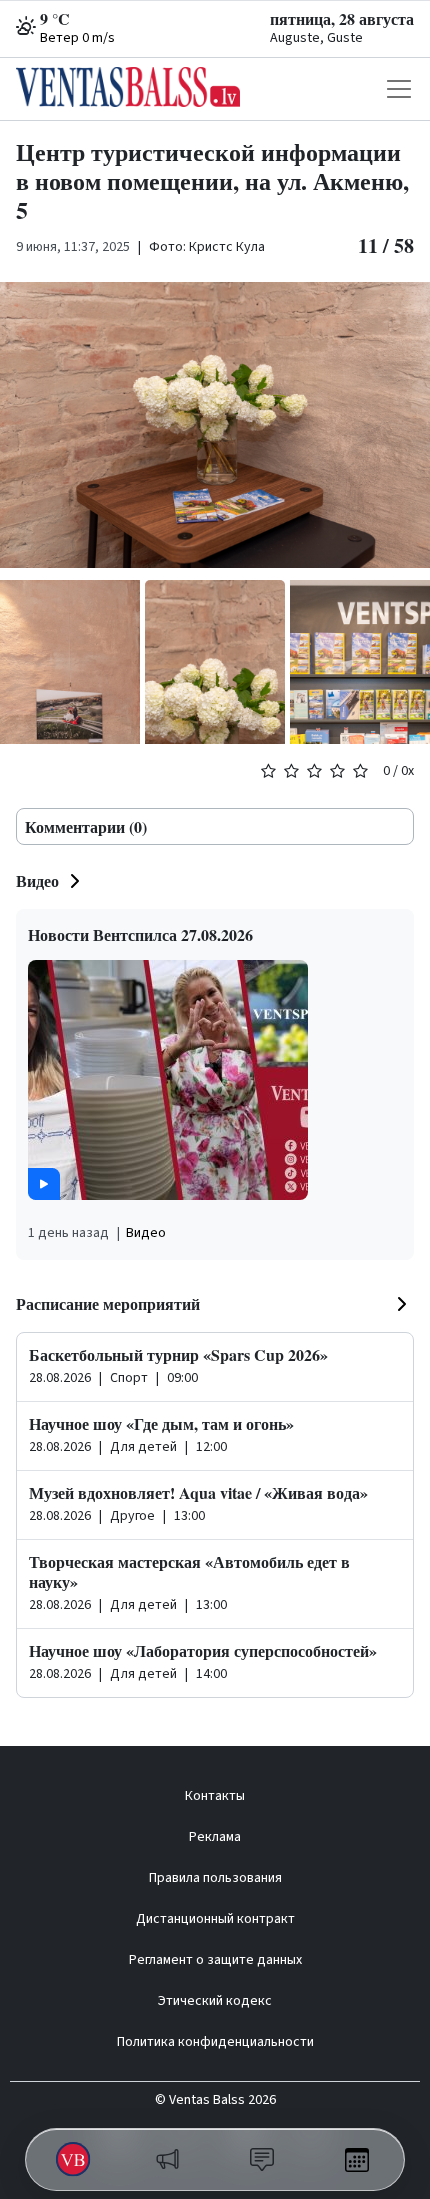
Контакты (215, 1796)
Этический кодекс (215, 2001)
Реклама (215, 1837)
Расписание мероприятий (108, 1303)
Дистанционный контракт (215, 1919)
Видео (37, 880)
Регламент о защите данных (215, 1960)
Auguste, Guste (316, 38)
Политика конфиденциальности (215, 2042)
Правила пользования (215, 1878)
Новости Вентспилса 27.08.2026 (140, 934)
